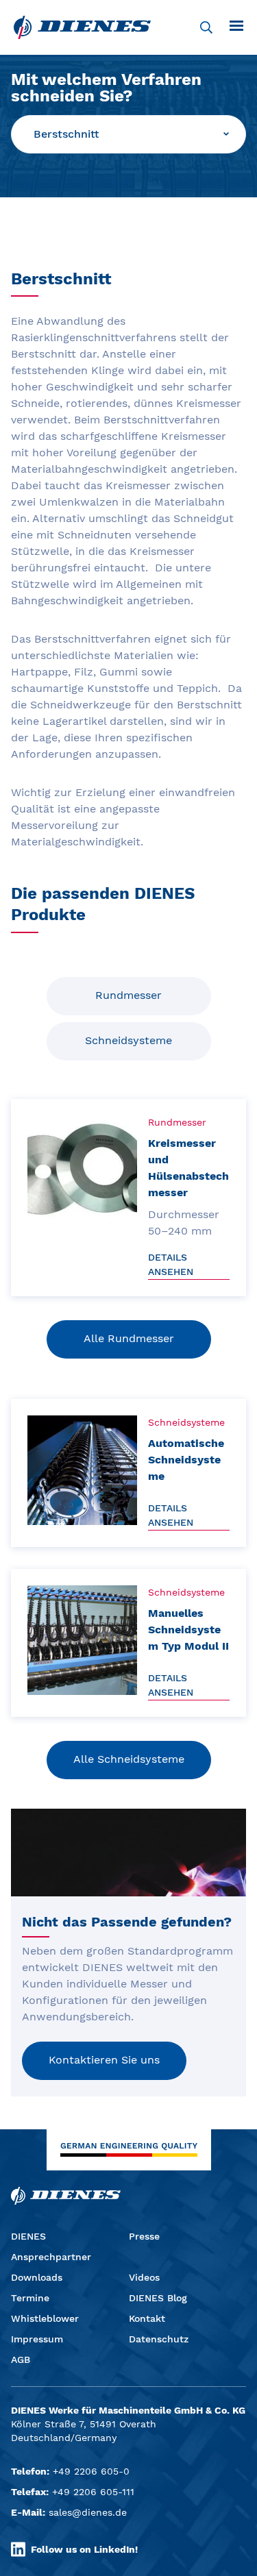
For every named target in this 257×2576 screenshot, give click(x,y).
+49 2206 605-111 (93, 2492)
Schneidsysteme (128, 1040)
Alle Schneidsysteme (129, 1759)
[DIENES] (82, 27)
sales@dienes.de (88, 2512)
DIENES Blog (158, 2298)
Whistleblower (45, 2318)
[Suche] (206, 27)
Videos (144, 2277)
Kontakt (147, 2318)
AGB (21, 2360)
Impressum (37, 2339)
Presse (144, 2236)
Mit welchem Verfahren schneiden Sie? (106, 88)
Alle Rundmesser (129, 1338)
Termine (30, 2298)
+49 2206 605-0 (91, 2471)
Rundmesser (128, 995)
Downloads (37, 2277)
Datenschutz (159, 2339)
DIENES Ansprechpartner (51, 2246)
